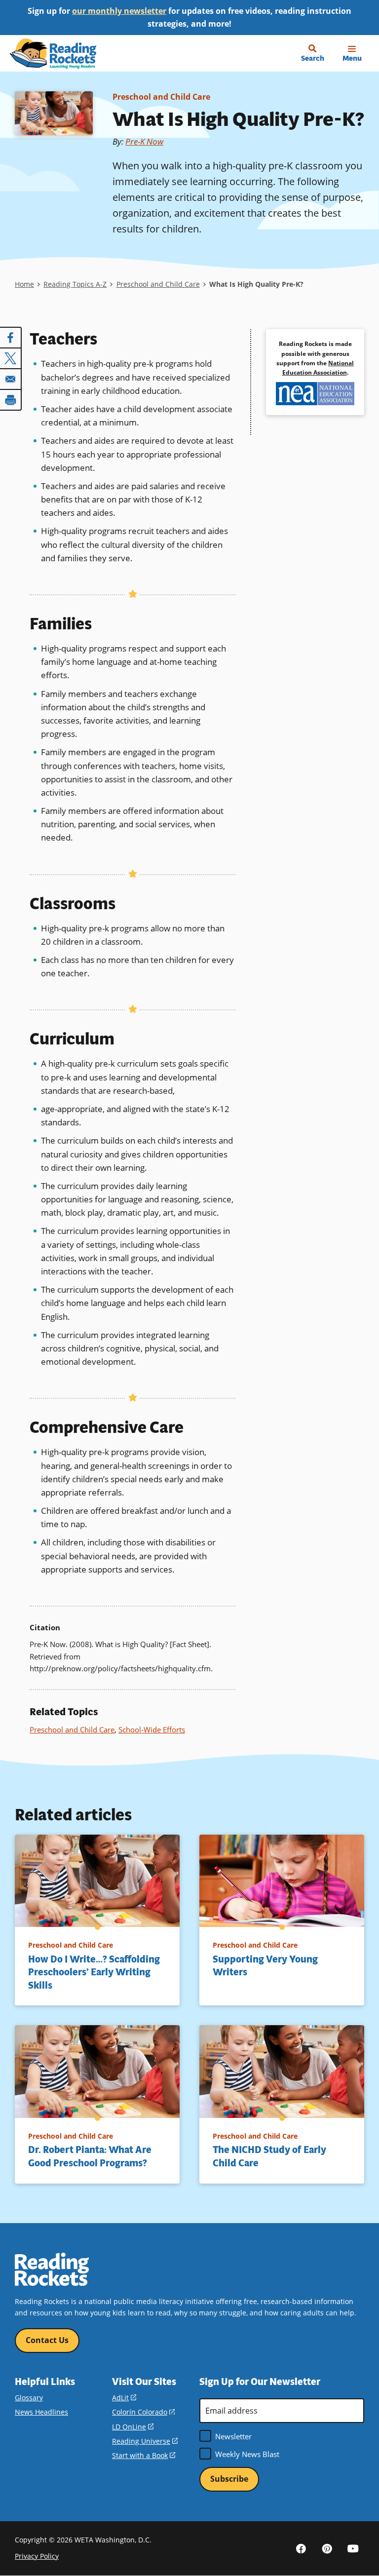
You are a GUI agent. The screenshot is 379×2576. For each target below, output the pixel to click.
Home (24, 284)
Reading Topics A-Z (75, 284)
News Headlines (41, 2412)
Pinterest (327, 2548)
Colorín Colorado (143, 2412)
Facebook (301, 2548)
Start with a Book (144, 2455)
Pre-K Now (144, 141)
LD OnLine (133, 2427)
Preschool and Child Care (161, 97)
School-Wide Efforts (152, 1730)
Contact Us (47, 2340)
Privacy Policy (37, 2556)
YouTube (353, 2548)
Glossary (29, 2398)
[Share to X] (11, 358)
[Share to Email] (11, 379)
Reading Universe (145, 2441)
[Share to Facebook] (11, 338)
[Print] (11, 400)
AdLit (124, 2398)
